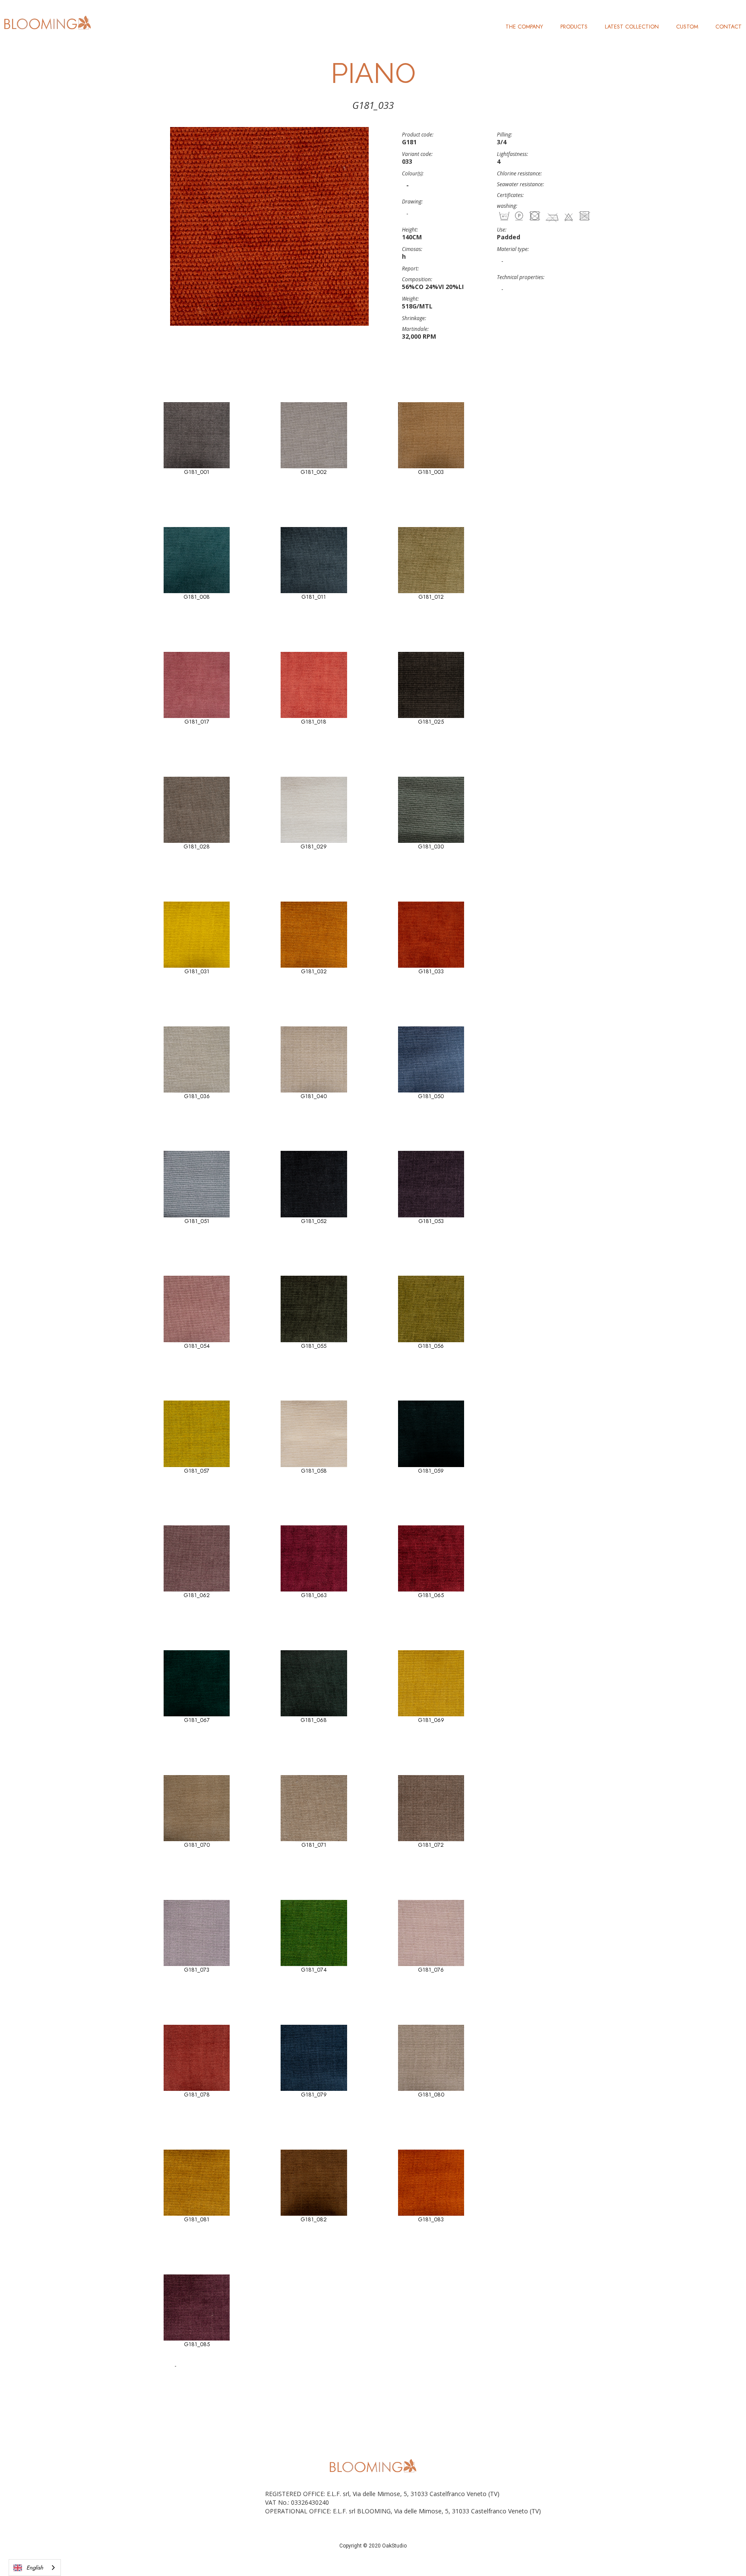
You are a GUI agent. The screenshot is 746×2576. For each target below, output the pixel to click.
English (35, 2568)
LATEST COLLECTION (632, 27)
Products (574, 27)
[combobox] (35, 2568)
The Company (524, 27)
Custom (687, 27)
